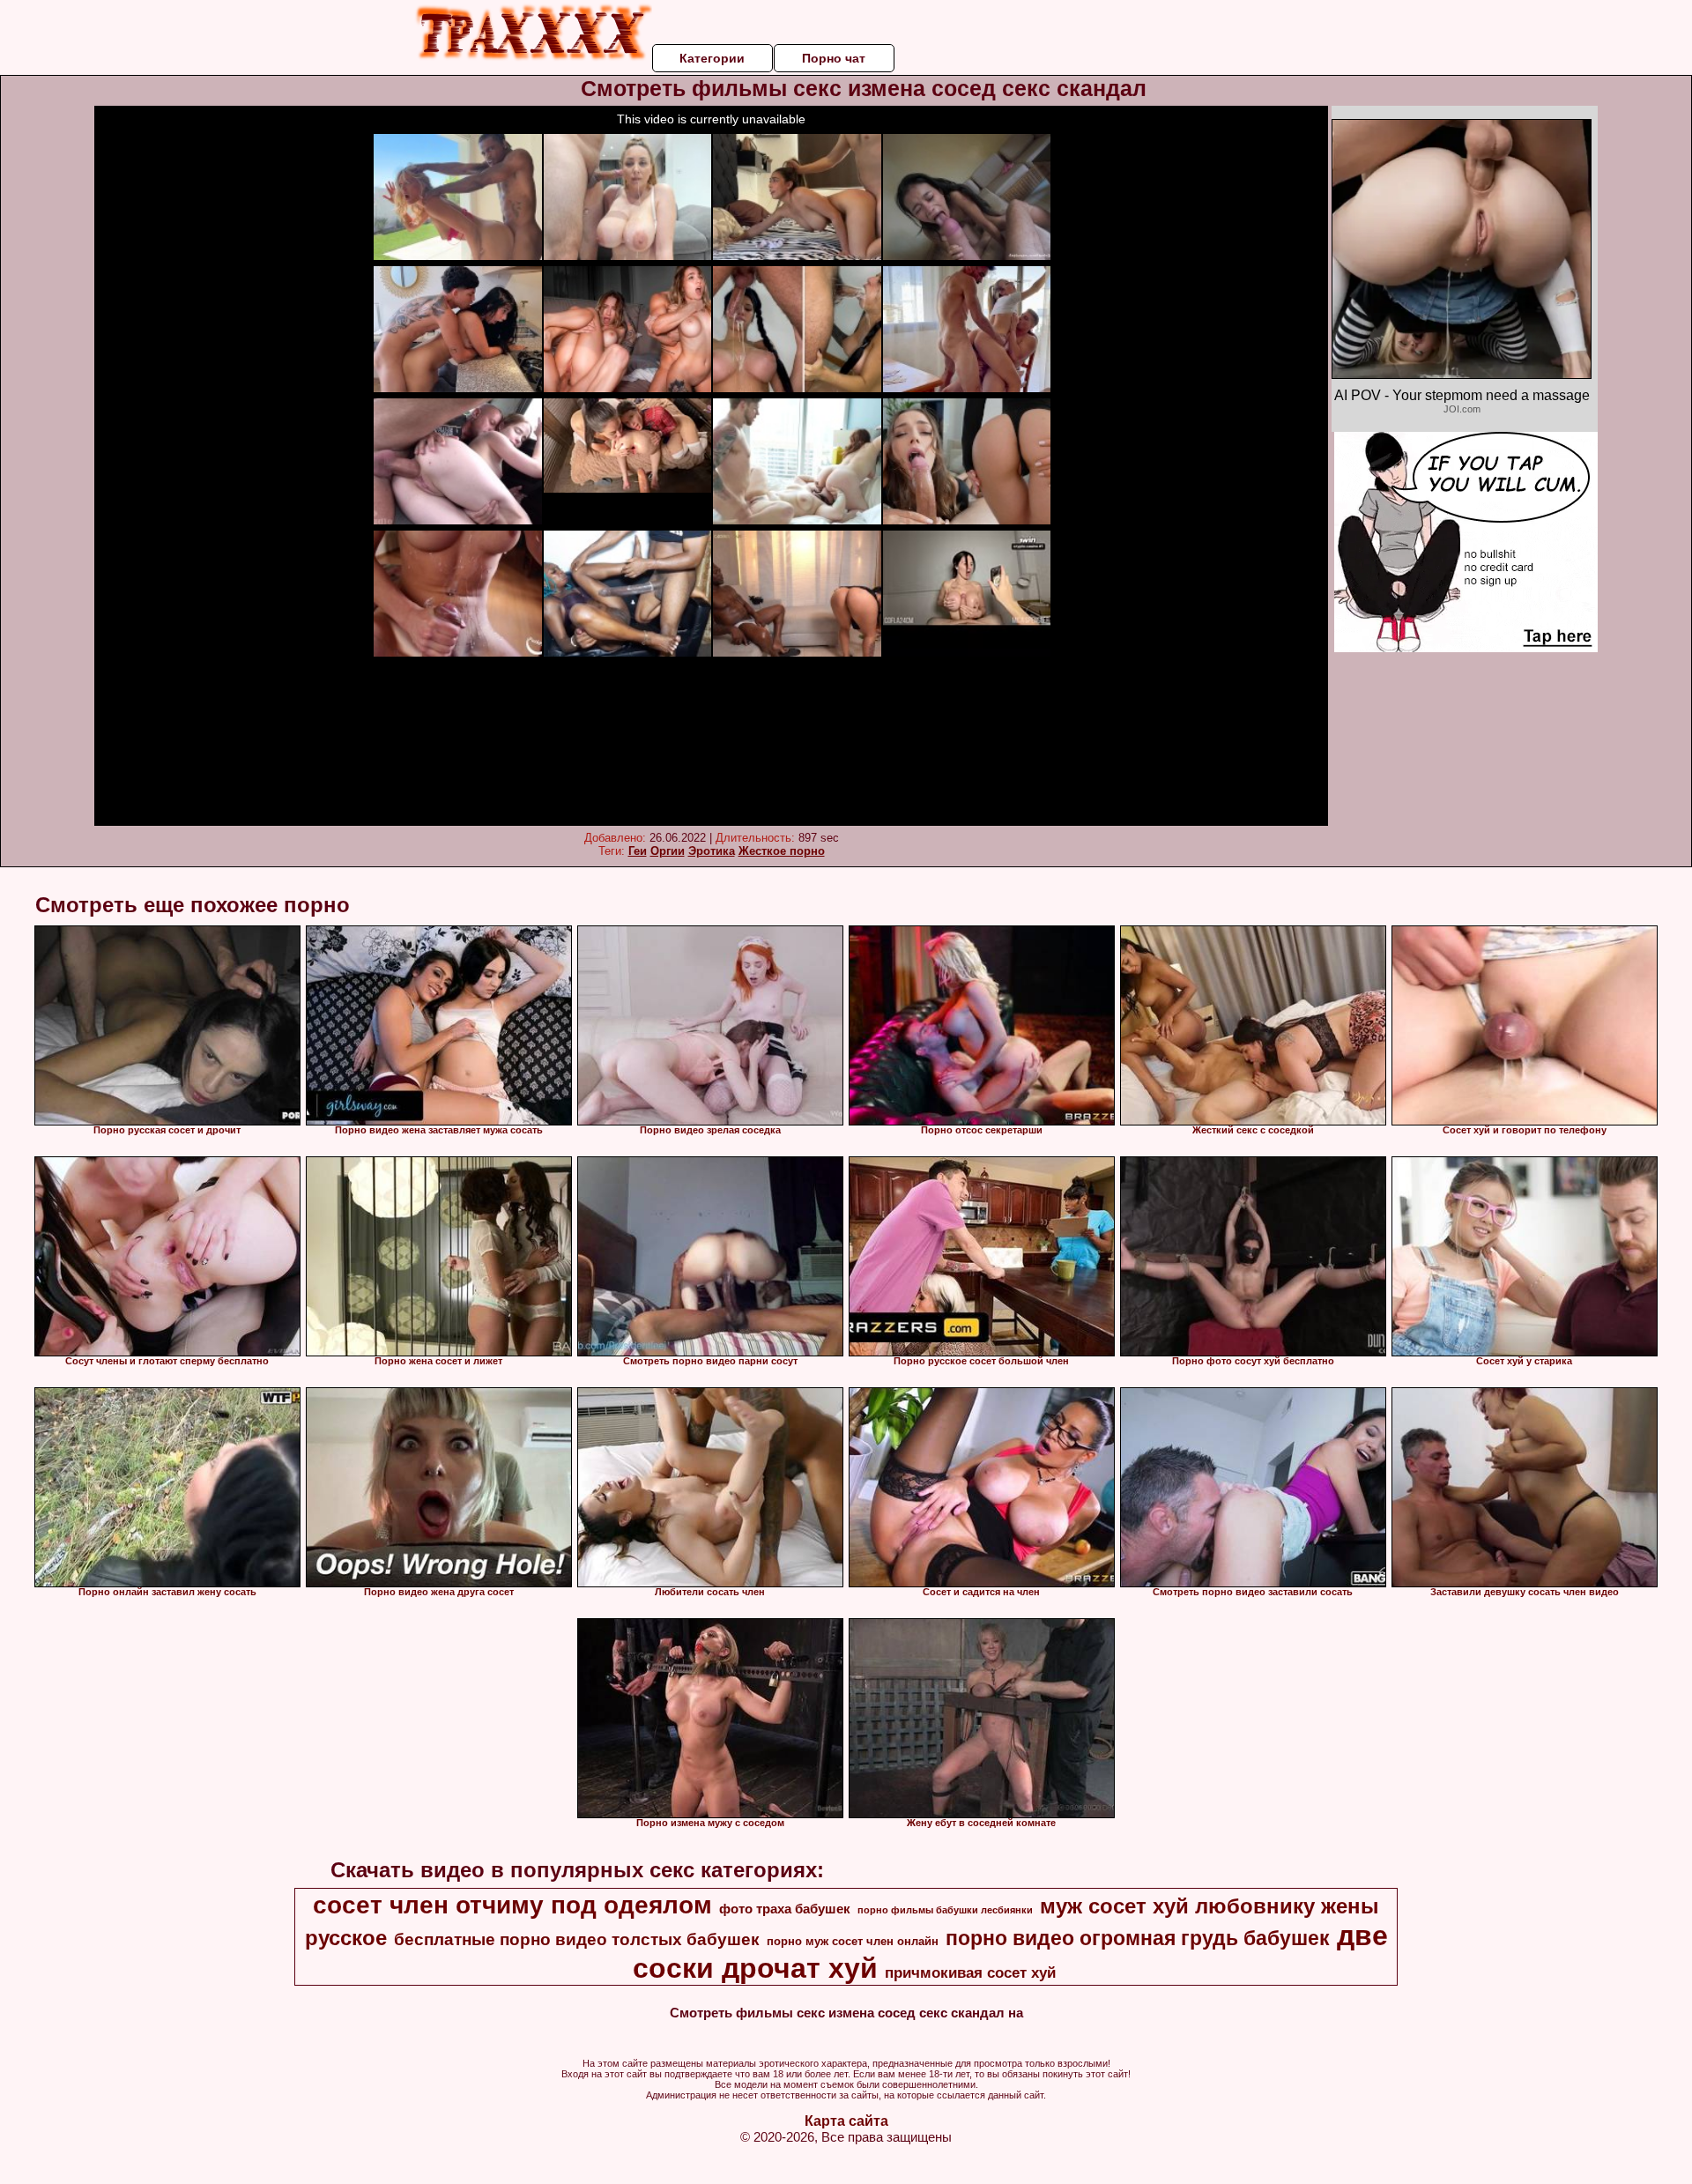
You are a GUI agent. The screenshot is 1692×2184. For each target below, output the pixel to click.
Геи (638, 851)
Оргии (668, 851)
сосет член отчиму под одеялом (512, 1905)
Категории (712, 58)
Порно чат (834, 58)
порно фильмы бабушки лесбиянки (945, 1910)
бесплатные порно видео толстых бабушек (577, 1939)
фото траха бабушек (785, 1909)
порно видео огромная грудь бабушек (1138, 1938)
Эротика (712, 851)
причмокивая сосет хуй (970, 1972)
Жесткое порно (782, 851)
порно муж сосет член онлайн (853, 1941)
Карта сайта (846, 2121)
